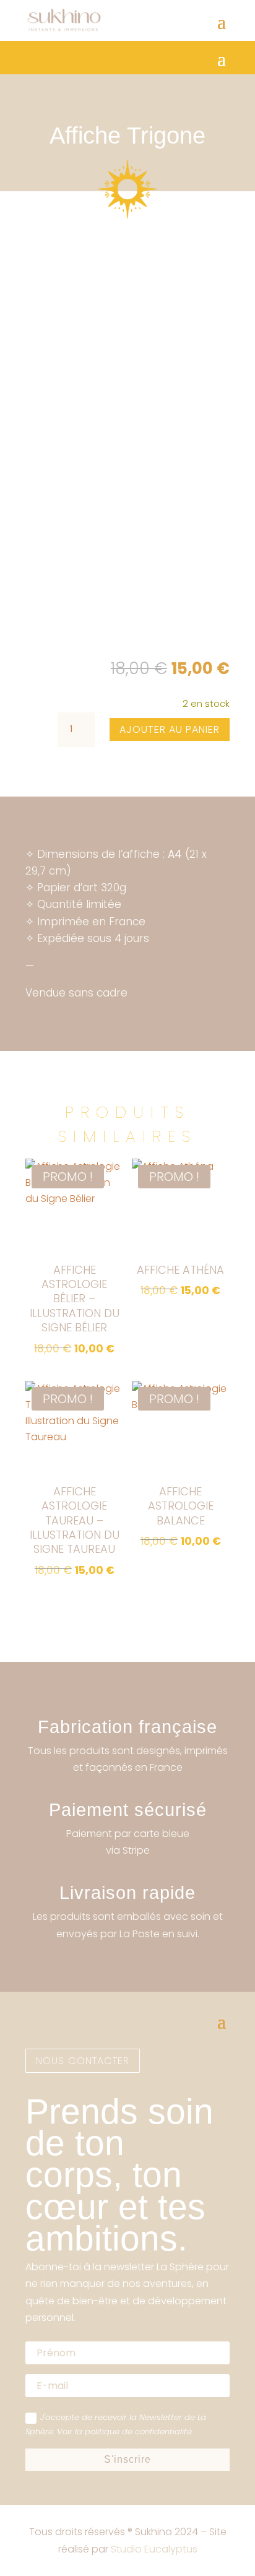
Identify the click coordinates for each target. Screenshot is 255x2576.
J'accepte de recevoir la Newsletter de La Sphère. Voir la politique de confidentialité (116, 2424)
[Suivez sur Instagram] (35, 1977)
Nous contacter (83, 2061)
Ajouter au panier (170, 729)
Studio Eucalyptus (154, 2549)
